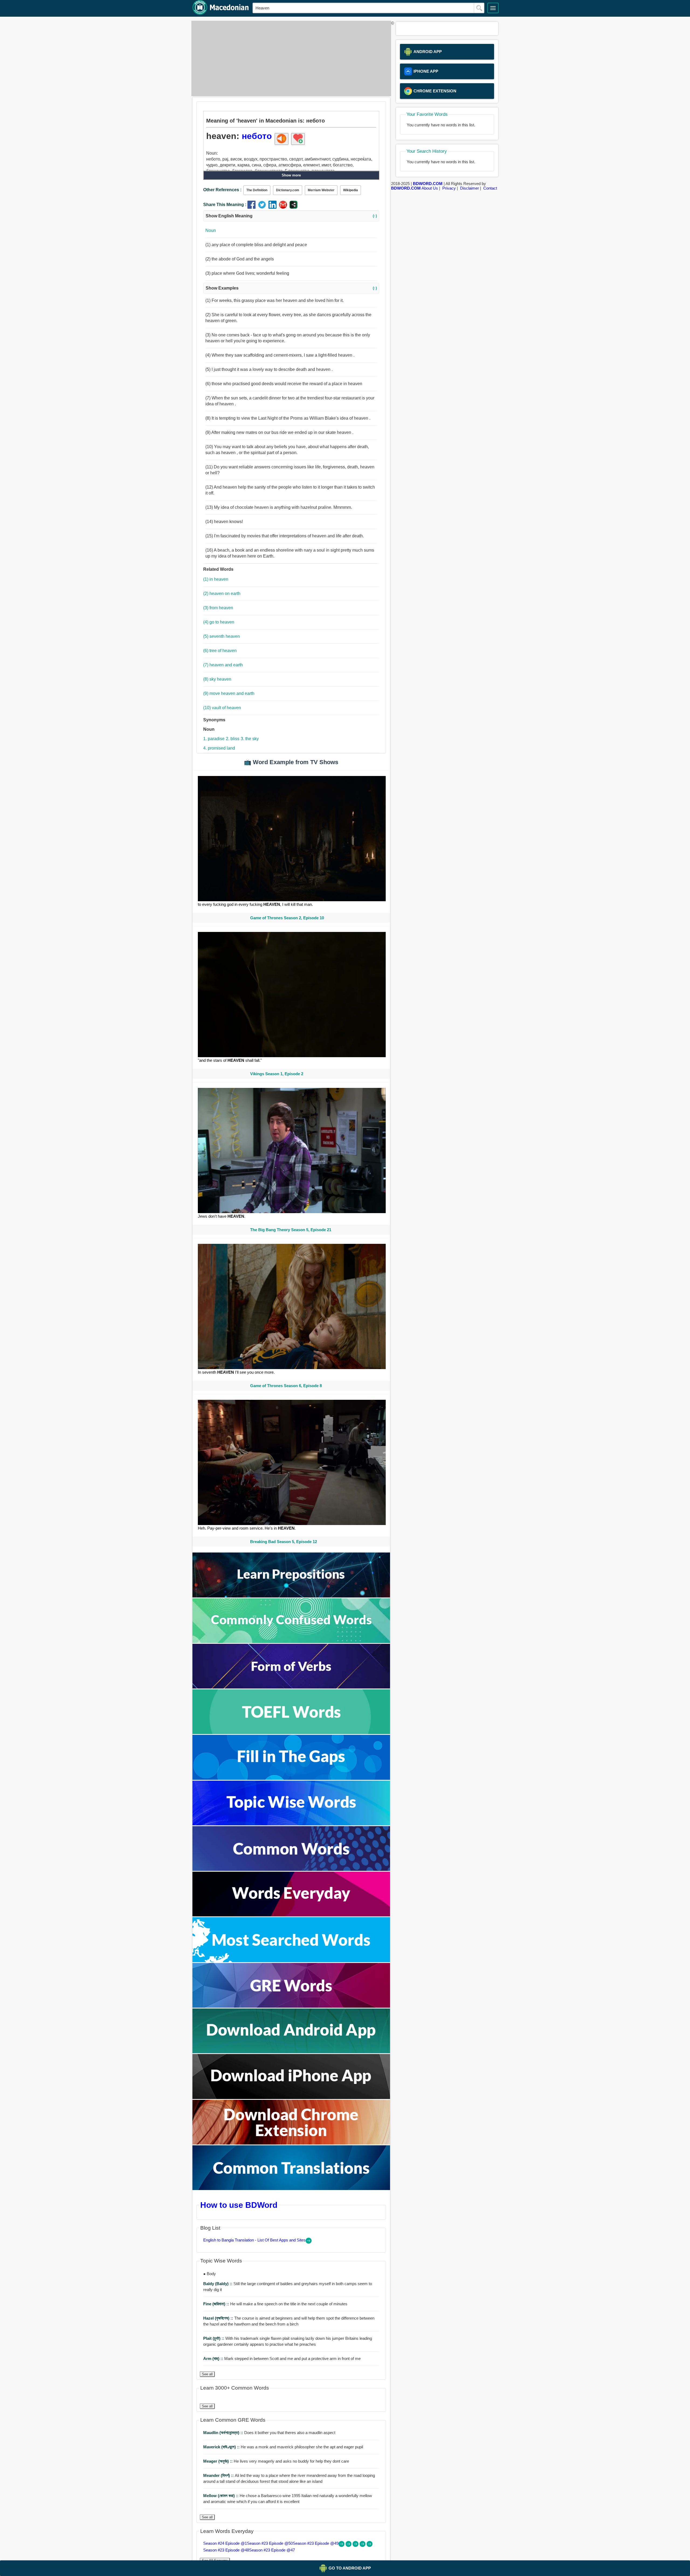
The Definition (257, 190)
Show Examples (291, 288)
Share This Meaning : (225, 205)
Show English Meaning (291, 216)
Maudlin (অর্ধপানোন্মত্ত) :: (224, 2433)
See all (207, 2374)
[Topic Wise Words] (291, 1824)
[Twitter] (263, 207)
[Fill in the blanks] (291, 1778)
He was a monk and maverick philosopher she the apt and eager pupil (283, 2447)
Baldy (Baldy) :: (218, 2284)
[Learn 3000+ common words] (291, 1869)
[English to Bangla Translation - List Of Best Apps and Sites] (309, 2242)
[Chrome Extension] (291, 2143)
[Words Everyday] (291, 1915)
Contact (490, 188)
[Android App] (291, 2052)
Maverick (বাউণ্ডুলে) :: (222, 2447)
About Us (430, 188)
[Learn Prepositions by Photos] (291, 1596)
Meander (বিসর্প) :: (219, 2475)
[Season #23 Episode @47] (370, 2545)
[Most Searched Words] (291, 1961)
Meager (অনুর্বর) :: (218, 2461)
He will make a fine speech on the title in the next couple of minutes (275, 2304)
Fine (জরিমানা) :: (217, 2304)
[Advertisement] (290, 58)
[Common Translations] (291, 2189)
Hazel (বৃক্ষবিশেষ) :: (219, 2318)
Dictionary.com (288, 190)
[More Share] (294, 207)
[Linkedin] (274, 207)
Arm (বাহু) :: (214, 2359)
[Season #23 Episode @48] (363, 2545)
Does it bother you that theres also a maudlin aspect (269, 2433)
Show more (291, 175)
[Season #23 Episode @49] (356, 2545)
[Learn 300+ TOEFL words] (291, 1733)
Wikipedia (351, 190)
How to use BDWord (239, 2205)
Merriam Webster (321, 190)
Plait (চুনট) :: (214, 2338)
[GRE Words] (291, 2006)
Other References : (222, 190)
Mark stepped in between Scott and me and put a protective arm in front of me (282, 2359)
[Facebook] (253, 207)
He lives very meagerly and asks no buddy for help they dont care (276, 2461)
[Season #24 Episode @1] (342, 2545)
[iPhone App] (291, 2098)
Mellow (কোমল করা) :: (221, 2496)
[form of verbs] (291, 1687)
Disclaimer (470, 188)
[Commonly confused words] (291, 1642)
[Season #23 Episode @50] (349, 2545)
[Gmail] (284, 207)
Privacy (449, 188)
